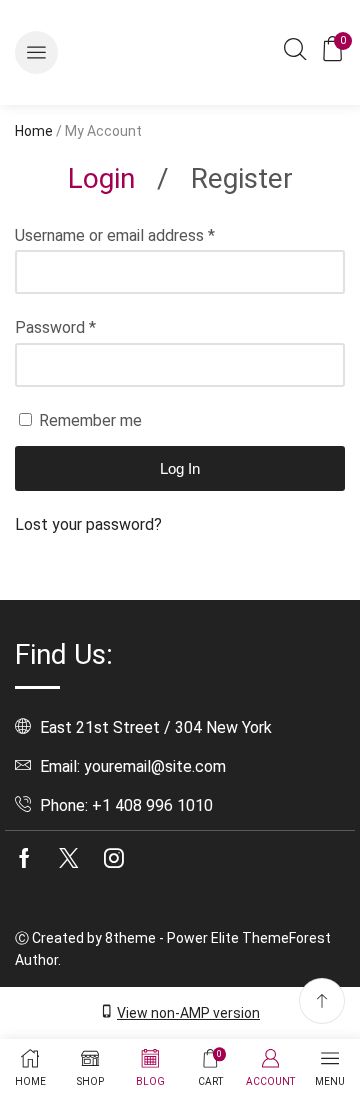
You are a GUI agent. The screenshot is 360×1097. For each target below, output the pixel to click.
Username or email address (115, 235)
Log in (180, 468)
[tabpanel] (180, 381)
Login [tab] (101, 178)
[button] (36, 52)
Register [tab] (242, 178)
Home (34, 131)
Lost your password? (88, 524)
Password (55, 327)
